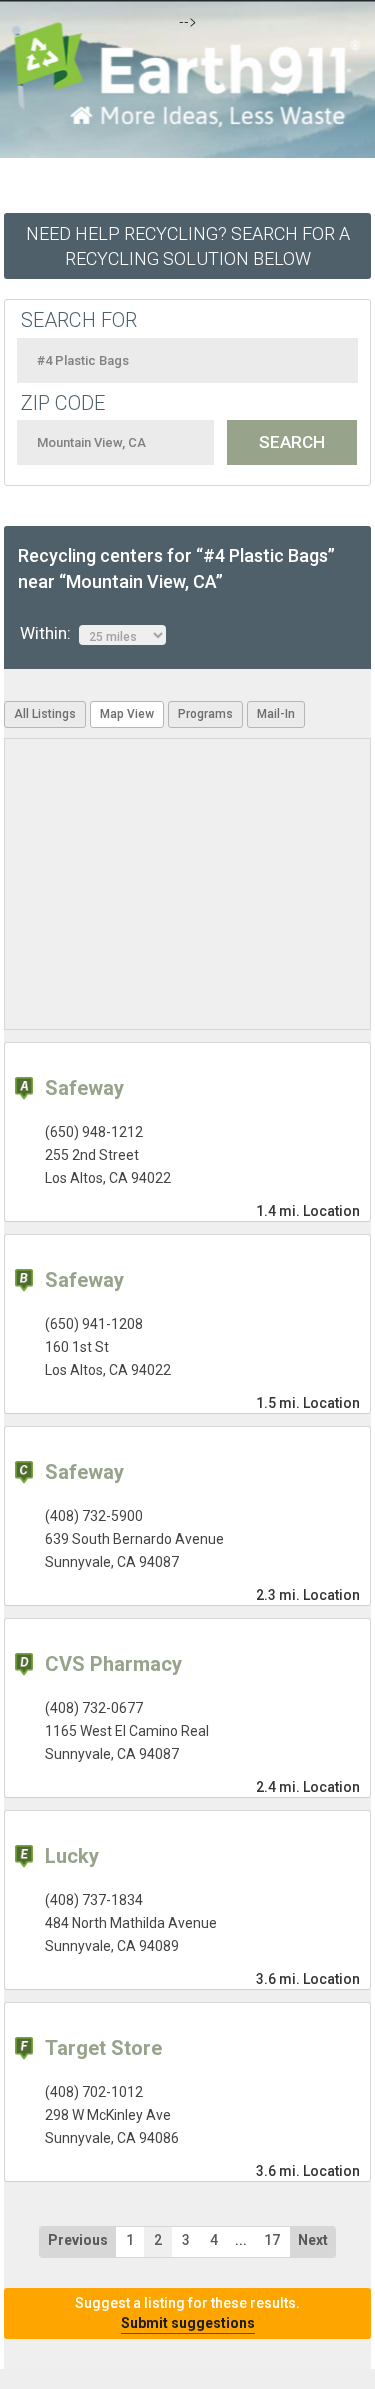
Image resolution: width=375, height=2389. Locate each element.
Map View (127, 714)
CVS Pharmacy (113, 1664)
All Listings (45, 714)
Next (313, 2240)
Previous (78, 2240)
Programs (205, 714)
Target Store (103, 2048)
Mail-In (276, 714)
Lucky (72, 1856)
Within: (49, 633)
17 (272, 2240)
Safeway (84, 1088)
